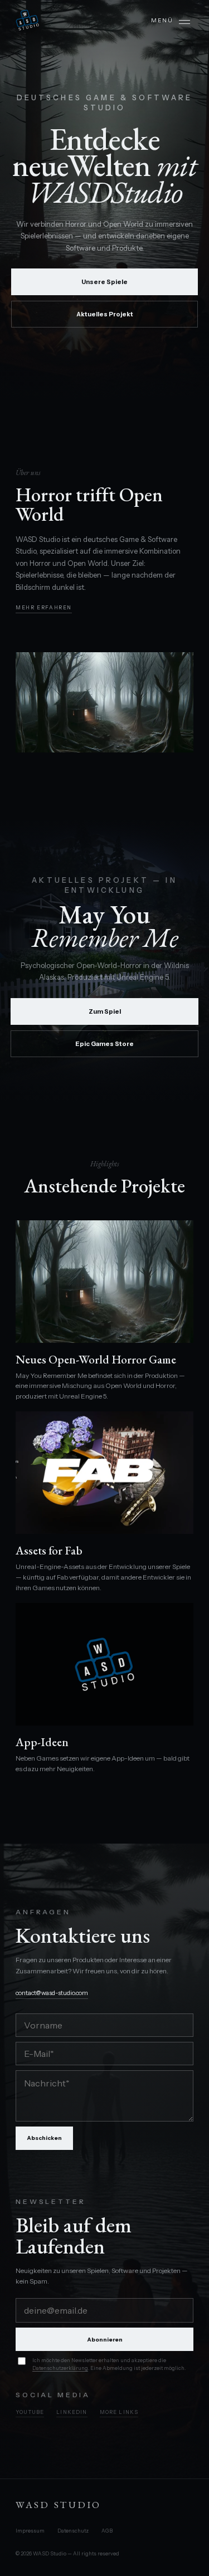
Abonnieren (105, 2340)
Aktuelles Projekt (105, 314)
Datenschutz (73, 2531)
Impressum (30, 2531)
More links (119, 2412)
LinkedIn (72, 2412)
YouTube (30, 2412)
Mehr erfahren (44, 607)
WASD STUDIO (59, 2505)
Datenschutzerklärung (60, 2368)
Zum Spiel (105, 1011)
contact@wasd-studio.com (52, 1993)
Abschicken (44, 2138)
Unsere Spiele (104, 282)
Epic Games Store (104, 1044)
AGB (107, 2531)
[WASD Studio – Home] (27, 20)
